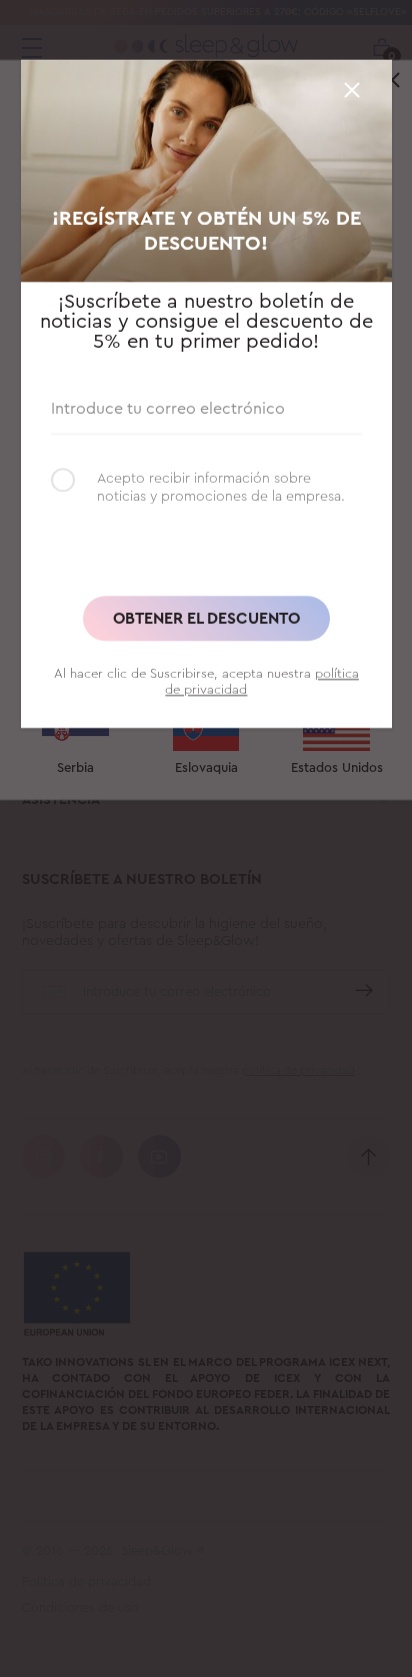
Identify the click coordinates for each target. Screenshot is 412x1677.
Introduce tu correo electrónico (168, 406)
